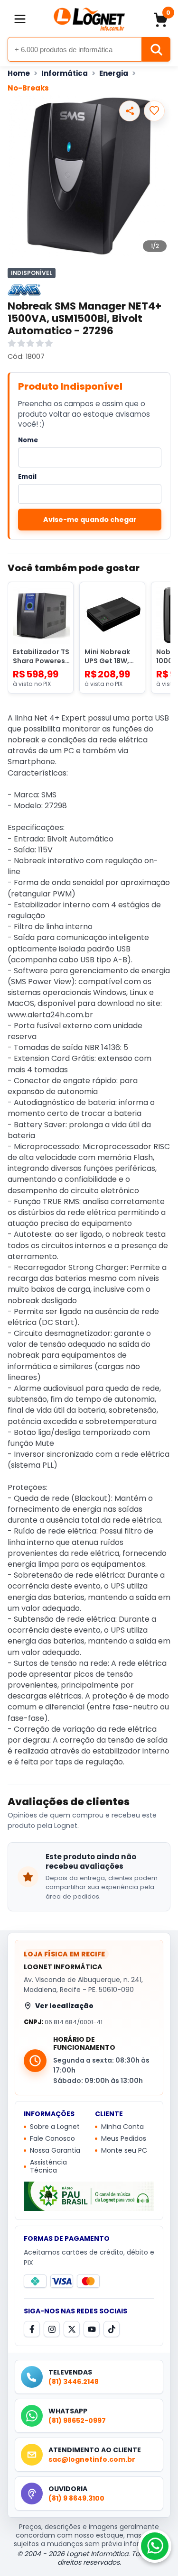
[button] (20, 19)
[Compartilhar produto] (130, 111)
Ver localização (64, 2006)
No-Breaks (28, 88)
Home (19, 73)
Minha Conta (122, 2127)
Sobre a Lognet (55, 2127)
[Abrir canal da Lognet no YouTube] (92, 2329)
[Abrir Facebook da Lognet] (32, 2329)
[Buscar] (156, 49)
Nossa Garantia (55, 2151)
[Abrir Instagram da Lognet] (52, 2329)
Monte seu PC (124, 2151)
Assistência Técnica (48, 2167)
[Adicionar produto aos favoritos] (154, 111)
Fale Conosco (52, 2139)
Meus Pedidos (124, 2139)
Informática (65, 73)
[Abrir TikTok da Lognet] (112, 2329)
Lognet (89, 19)
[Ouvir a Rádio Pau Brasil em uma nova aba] (89, 2197)
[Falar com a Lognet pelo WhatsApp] (155, 2546)
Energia (114, 73)
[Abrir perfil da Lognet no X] (72, 2329)
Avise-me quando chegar (90, 520)
